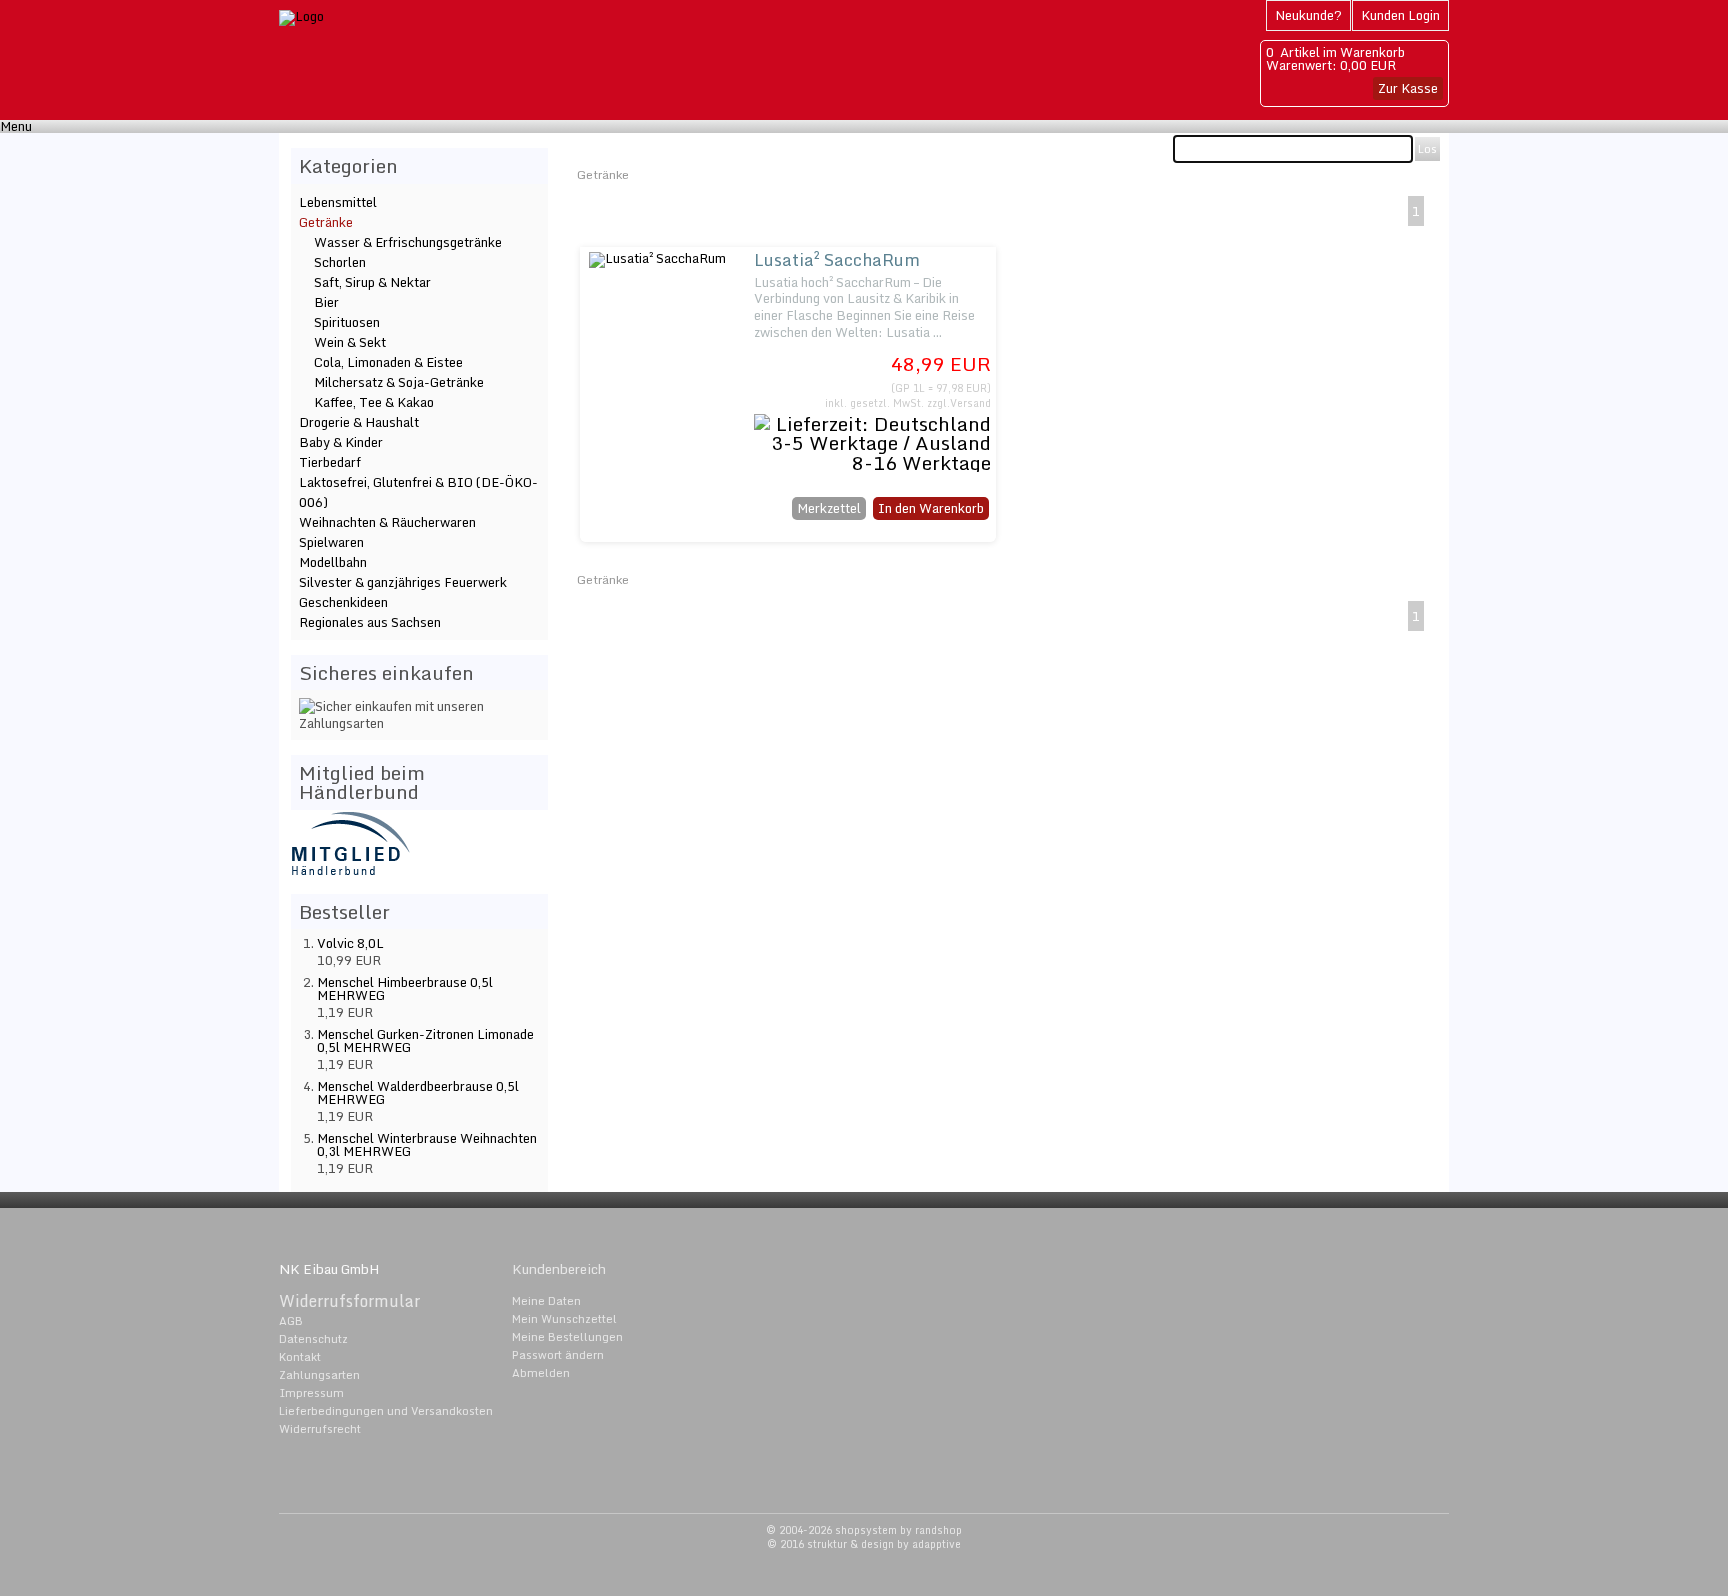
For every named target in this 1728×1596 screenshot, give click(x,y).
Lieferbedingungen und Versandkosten (386, 1411)
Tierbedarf (330, 462)
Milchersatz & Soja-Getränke (399, 382)
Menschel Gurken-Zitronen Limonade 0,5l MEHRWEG (425, 1040)
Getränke (603, 174)
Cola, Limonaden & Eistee (388, 362)
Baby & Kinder (341, 442)
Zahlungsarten (319, 1375)
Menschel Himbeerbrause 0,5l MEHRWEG (405, 988)
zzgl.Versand (959, 403)
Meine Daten (546, 1301)
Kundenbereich (559, 1269)
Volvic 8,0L (350, 943)
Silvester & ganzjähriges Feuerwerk (403, 582)
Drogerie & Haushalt (359, 422)
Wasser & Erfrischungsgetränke (408, 242)
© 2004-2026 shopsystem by (864, 1530)
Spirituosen (347, 322)
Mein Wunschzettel (564, 1319)
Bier (326, 302)
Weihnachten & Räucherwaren (387, 522)
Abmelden (541, 1373)
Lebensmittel (338, 202)
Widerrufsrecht (320, 1429)
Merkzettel (829, 508)
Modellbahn (333, 562)
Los (1427, 149)
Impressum (311, 1393)
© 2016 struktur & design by (864, 1544)
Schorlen (340, 262)
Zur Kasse (1408, 88)
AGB (291, 1321)
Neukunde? (1308, 15)
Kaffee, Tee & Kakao (374, 402)
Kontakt (300, 1357)
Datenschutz (313, 1339)
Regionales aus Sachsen (370, 622)
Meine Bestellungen (567, 1337)
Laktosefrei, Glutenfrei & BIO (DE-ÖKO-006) (418, 492)
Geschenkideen (343, 602)
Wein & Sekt (350, 342)
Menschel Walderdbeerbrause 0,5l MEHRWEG (418, 1092)
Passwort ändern (558, 1355)
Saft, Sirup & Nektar (372, 282)
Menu (16, 126)
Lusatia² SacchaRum (837, 259)
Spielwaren (331, 542)
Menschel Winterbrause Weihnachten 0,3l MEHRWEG (427, 1144)
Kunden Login (1400, 15)
